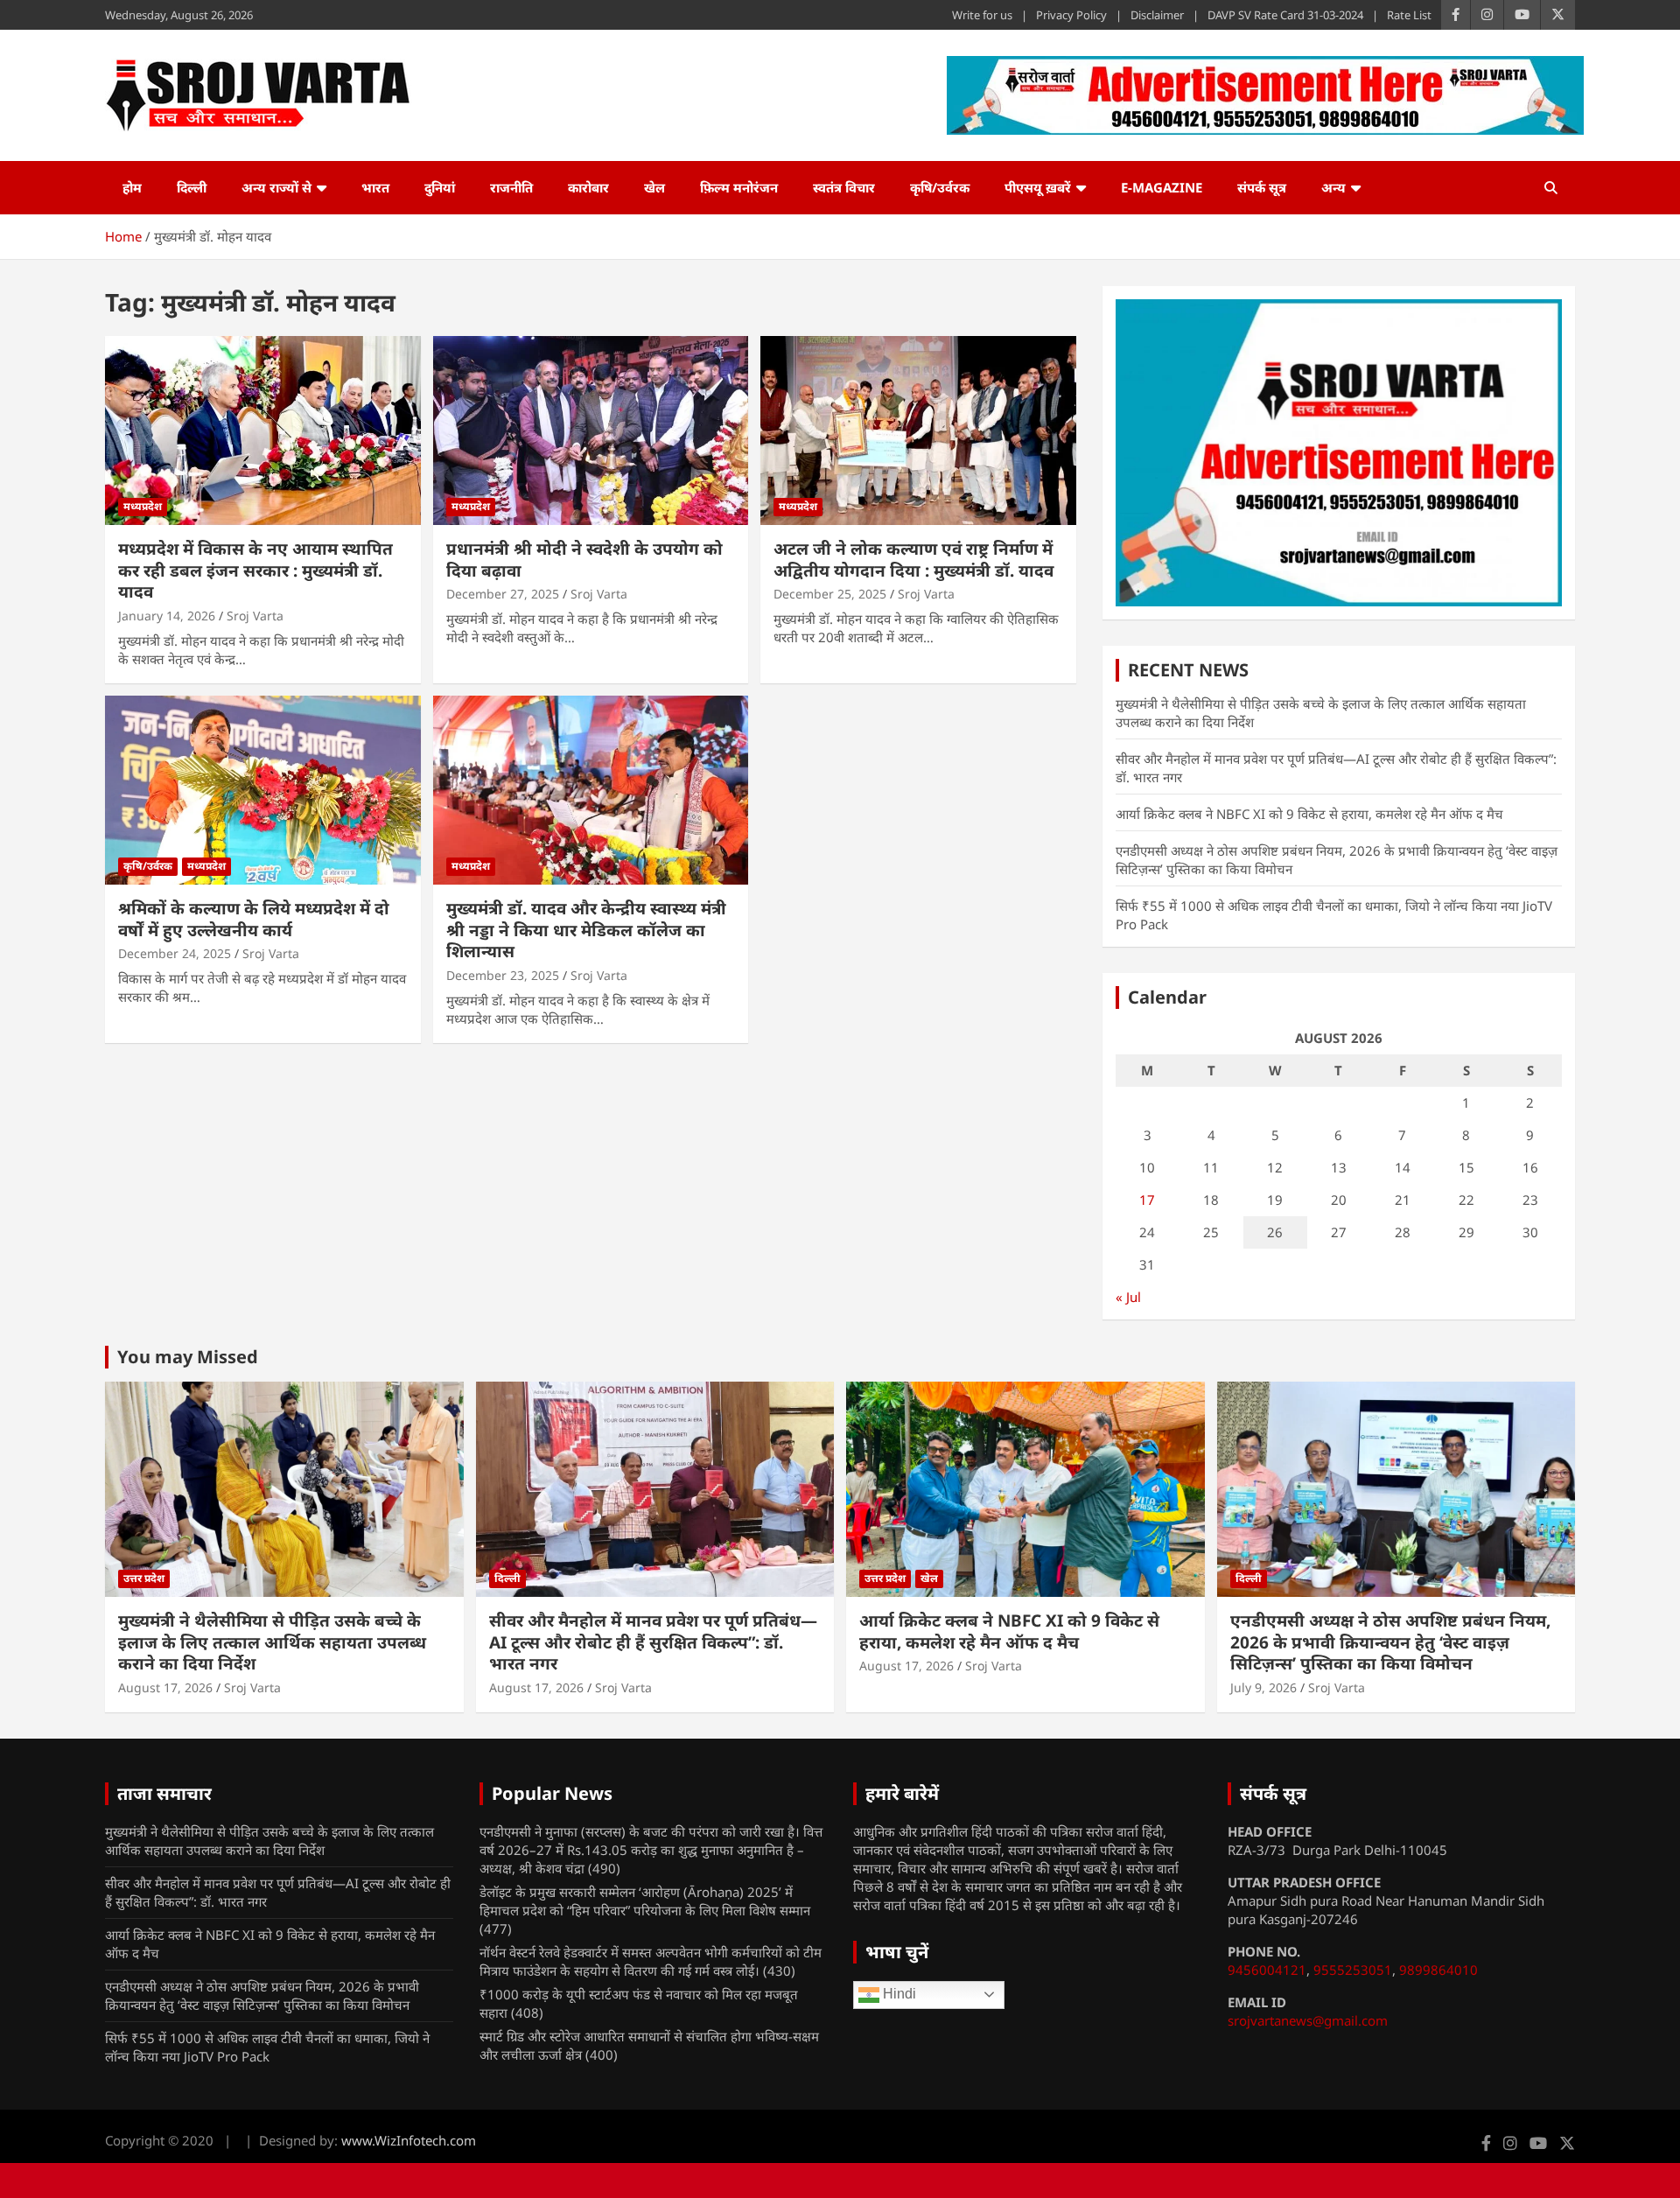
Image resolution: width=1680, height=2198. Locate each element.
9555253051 (1353, 1970)
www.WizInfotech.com (409, 2140)
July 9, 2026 (1263, 1687)
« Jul (1128, 1297)
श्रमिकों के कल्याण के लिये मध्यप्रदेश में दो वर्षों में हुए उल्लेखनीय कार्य (254, 919)
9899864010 (1438, 1970)
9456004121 (1267, 1970)
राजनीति (511, 187)
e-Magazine (1162, 187)
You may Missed (188, 1357)
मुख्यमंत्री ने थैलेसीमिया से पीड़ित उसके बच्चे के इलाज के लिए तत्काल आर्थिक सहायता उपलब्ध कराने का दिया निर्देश (272, 1642)
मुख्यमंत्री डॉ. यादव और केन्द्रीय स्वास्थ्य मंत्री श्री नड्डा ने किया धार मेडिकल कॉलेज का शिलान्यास (586, 930)
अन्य (1333, 187)
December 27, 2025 (503, 594)
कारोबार (588, 187)
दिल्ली (192, 187)
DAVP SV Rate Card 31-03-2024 (1285, 15)
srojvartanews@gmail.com (1308, 2020)
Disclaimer (1157, 15)
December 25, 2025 (830, 594)
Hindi (898, 1994)
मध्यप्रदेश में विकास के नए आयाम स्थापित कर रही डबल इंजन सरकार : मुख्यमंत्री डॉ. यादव (255, 570)
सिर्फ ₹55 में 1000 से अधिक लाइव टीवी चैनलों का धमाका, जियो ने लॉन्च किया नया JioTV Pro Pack (267, 2047)
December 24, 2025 (175, 953)
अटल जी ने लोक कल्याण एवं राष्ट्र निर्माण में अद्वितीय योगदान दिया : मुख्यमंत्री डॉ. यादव (913, 560)
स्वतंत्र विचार (844, 187)
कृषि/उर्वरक (940, 187)
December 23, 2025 (503, 975)
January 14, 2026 (167, 616)
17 (1147, 1200)
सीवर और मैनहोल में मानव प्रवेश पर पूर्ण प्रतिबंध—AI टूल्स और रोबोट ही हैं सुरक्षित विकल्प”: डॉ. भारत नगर (653, 1642)
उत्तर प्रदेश (144, 1578)
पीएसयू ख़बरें (1038, 187)
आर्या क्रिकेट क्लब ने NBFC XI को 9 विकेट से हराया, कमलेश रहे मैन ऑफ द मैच (1309, 814)
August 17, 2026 (165, 1687)
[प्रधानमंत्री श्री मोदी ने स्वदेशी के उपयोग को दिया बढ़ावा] (591, 430)
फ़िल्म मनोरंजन (739, 187)
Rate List (1409, 15)
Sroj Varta (255, 616)
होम (132, 187)
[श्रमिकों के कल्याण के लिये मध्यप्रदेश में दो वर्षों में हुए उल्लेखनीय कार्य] (263, 790)
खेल (654, 187)
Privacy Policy (1071, 15)
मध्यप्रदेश (143, 506)
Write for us (982, 15)
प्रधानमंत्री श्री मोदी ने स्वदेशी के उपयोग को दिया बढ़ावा (584, 560)
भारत (375, 187)
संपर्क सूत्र (1262, 187)
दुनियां (440, 187)
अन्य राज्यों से (276, 187)
